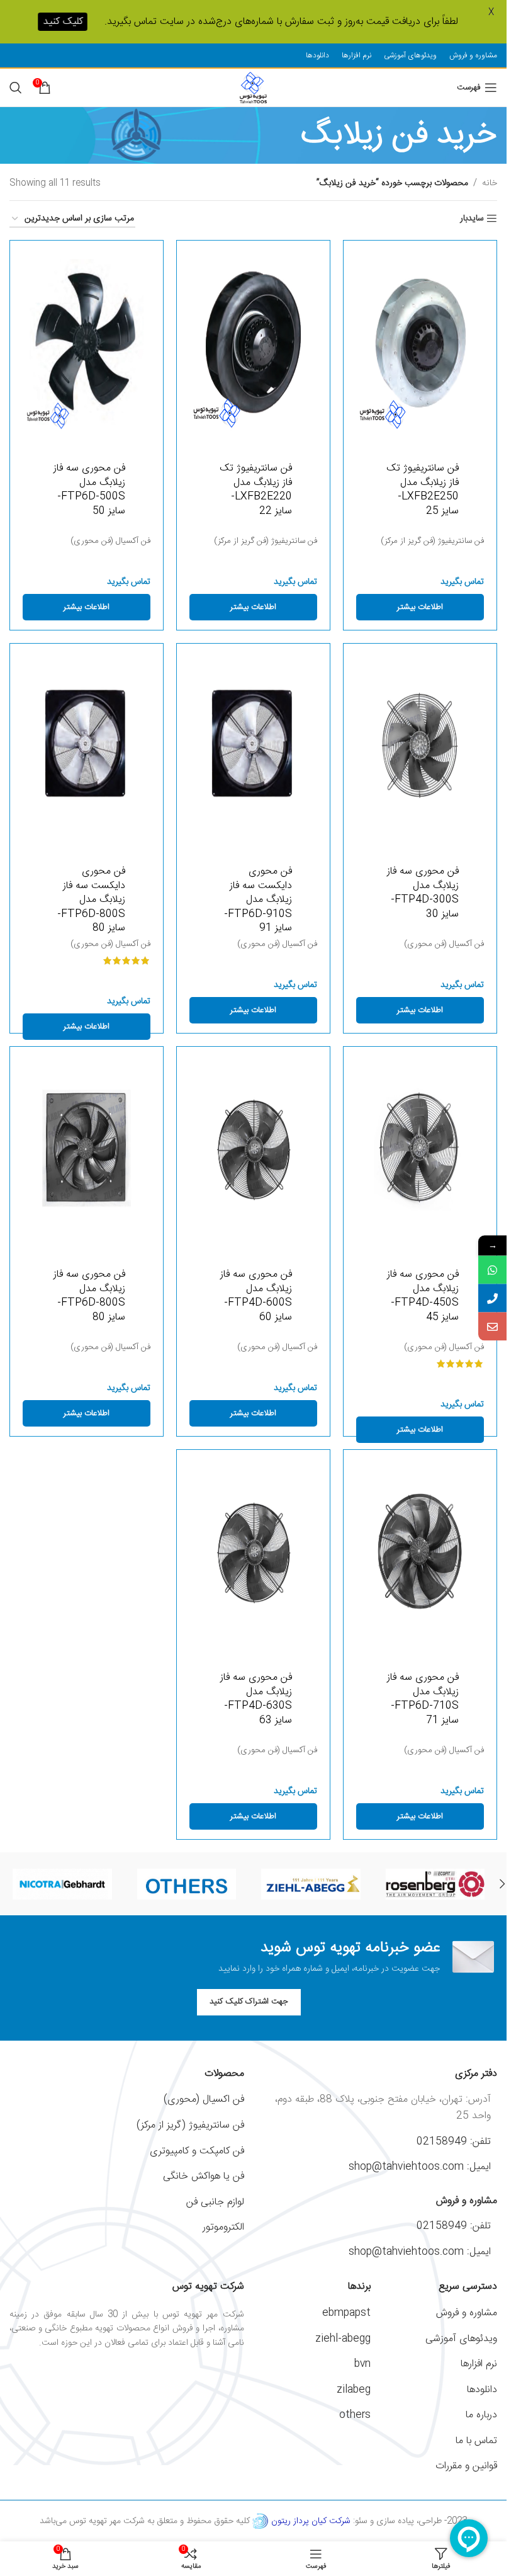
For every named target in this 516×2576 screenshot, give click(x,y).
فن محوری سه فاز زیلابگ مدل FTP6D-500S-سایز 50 (89, 489)
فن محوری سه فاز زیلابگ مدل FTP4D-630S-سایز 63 (256, 1699)
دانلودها (482, 2390)
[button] (502, 1884)
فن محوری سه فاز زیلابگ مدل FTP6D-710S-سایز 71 (423, 1699)
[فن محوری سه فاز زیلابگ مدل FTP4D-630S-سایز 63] (253, 1551)
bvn (362, 2364)
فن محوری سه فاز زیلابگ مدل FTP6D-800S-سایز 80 (89, 1296)
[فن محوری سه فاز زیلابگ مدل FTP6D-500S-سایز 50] (87, 342)
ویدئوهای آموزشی (461, 2339)
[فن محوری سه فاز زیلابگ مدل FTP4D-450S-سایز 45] (420, 1148)
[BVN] (62, 1884)
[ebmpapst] (187, 1884)
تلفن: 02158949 (454, 2142)
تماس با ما (476, 2441)
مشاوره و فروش (467, 2313)
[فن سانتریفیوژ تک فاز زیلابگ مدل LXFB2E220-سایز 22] (253, 342)
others (355, 2415)
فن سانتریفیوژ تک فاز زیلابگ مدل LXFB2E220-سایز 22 (256, 489)
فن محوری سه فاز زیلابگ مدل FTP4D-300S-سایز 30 (423, 892)
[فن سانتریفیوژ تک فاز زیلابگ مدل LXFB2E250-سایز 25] (420, 342)
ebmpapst (346, 2313)
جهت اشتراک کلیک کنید (249, 2002)
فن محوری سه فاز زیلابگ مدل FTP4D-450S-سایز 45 (423, 1296)
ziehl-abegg (343, 2339)
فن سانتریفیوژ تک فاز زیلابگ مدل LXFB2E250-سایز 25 (423, 489)
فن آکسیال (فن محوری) (110, 541)
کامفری (435, 1884)
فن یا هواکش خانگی (204, 2176)
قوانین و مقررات (466, 2466)
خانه (490, 183)
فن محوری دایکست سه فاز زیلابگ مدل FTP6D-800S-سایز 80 (91, 900)
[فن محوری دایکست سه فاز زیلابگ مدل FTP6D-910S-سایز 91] (253, 745)
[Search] (16, 88)
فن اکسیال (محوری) (204, 2100)
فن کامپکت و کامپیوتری (197, 2151)
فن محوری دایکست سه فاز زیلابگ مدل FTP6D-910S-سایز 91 (258, 900)
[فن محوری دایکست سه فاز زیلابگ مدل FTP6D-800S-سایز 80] (87, 745)
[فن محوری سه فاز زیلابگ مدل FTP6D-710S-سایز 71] (420, 1551)
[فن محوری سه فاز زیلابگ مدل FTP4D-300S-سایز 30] (420, 745)
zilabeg (354, 2390)
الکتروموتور (223, 2227)
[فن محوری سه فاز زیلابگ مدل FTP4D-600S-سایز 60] (253, 1148)
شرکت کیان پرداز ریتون (311, 2521)
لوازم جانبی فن (215, 2202)
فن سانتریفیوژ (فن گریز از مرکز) (432, 541)
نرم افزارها (479, 2364)
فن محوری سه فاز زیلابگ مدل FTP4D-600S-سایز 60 (256, 1296)
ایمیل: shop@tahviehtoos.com (420, 2167)
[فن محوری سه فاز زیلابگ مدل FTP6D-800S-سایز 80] (87, 1148)
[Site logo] (253, 88)
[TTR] (311, 1884)
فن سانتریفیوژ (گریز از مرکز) (190, 2125)
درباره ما (481, 2415)
